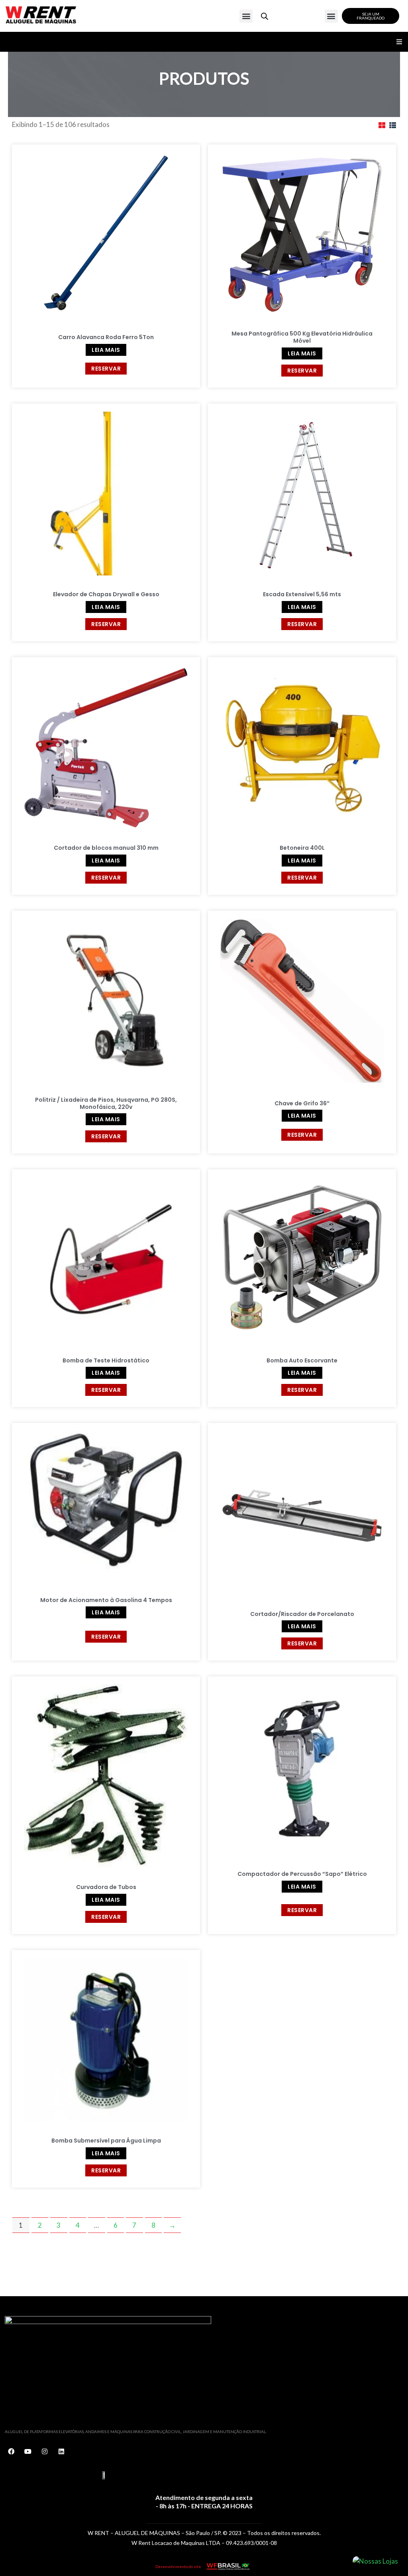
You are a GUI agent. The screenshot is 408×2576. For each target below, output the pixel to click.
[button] (246, 16)
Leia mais (106, 350)
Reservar (106, 369)
